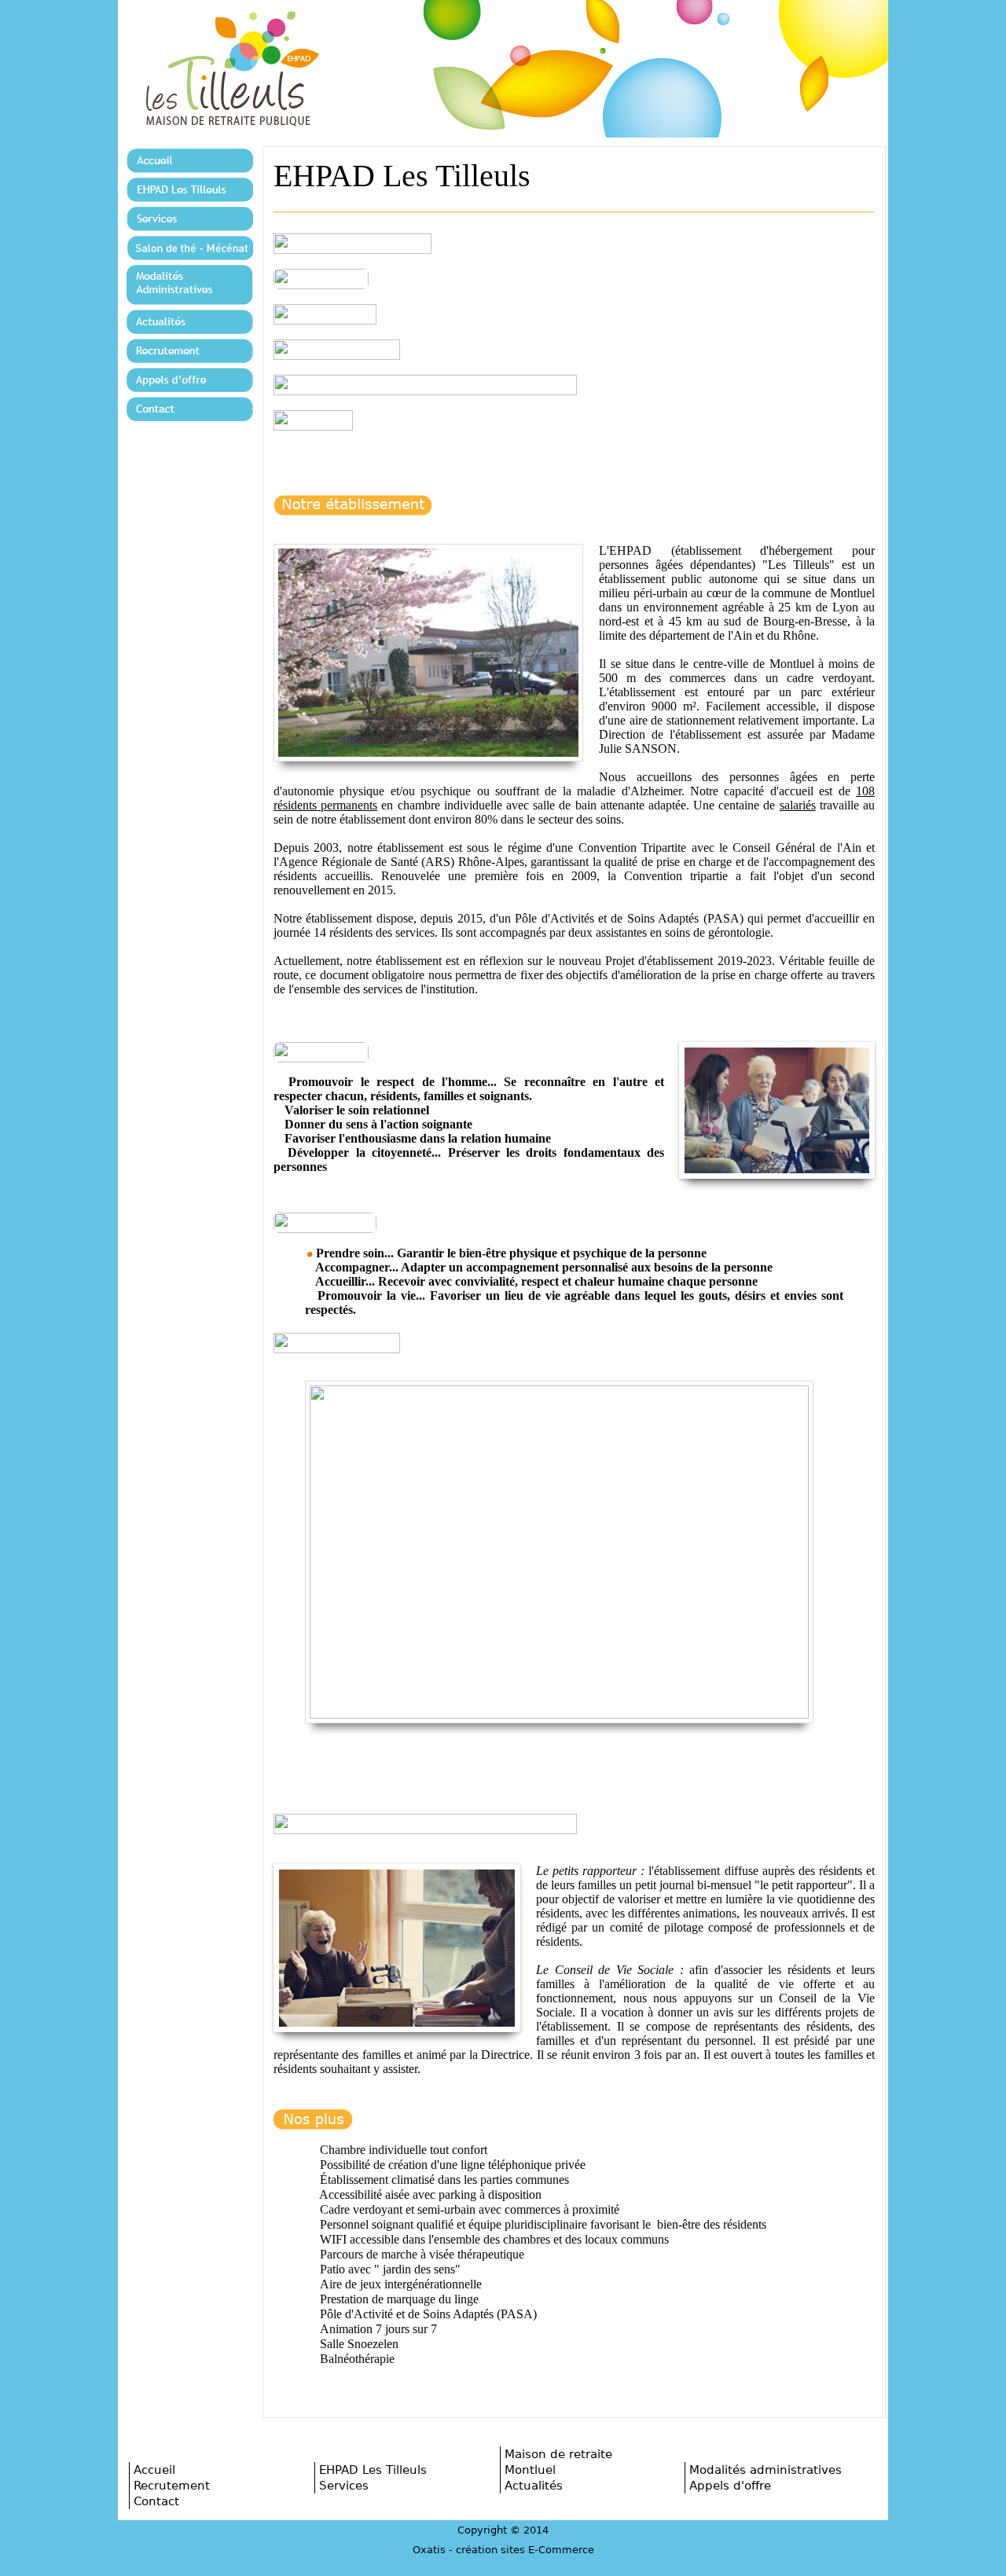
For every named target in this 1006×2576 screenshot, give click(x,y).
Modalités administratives (766, 2470)
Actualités (534, 2485)
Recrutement (172, 2485)
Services (344, 2485)
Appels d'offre (730, 2485)
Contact (156, 2501)
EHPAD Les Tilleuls (373, 2470)
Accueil (154, 2470)
